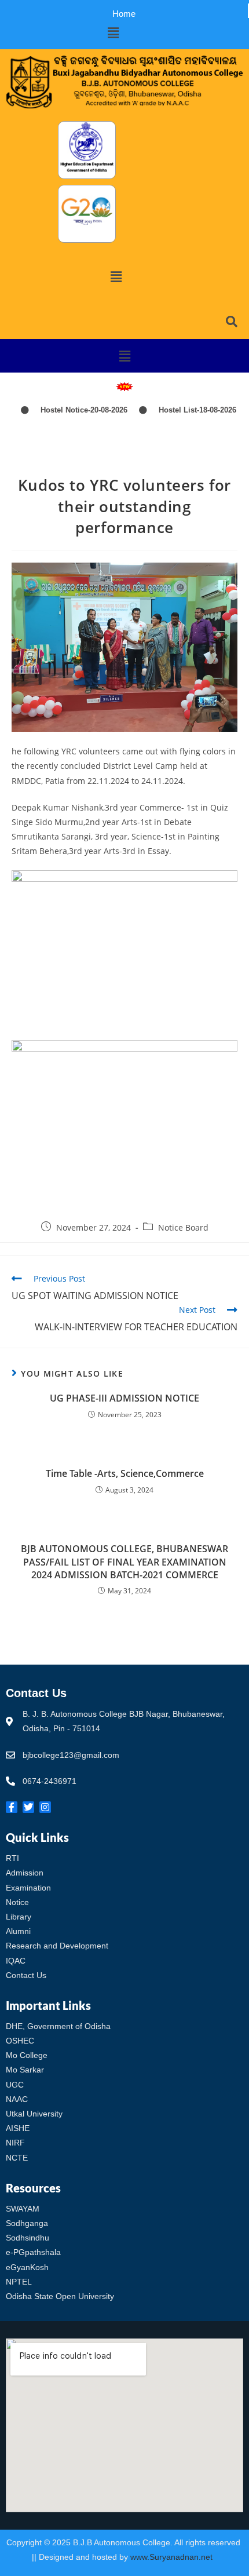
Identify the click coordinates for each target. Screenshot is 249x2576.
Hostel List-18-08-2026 (182, 410)
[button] (113, 32)
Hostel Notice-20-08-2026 (68, 410)
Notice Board (183, 1227)
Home (124, 14)
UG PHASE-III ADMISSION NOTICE (124, 1398)
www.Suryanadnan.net (173, 2557)
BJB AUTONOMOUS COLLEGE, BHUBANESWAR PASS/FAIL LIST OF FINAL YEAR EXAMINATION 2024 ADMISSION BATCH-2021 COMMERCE (124, 1562)
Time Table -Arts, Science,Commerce (125, 1473)
